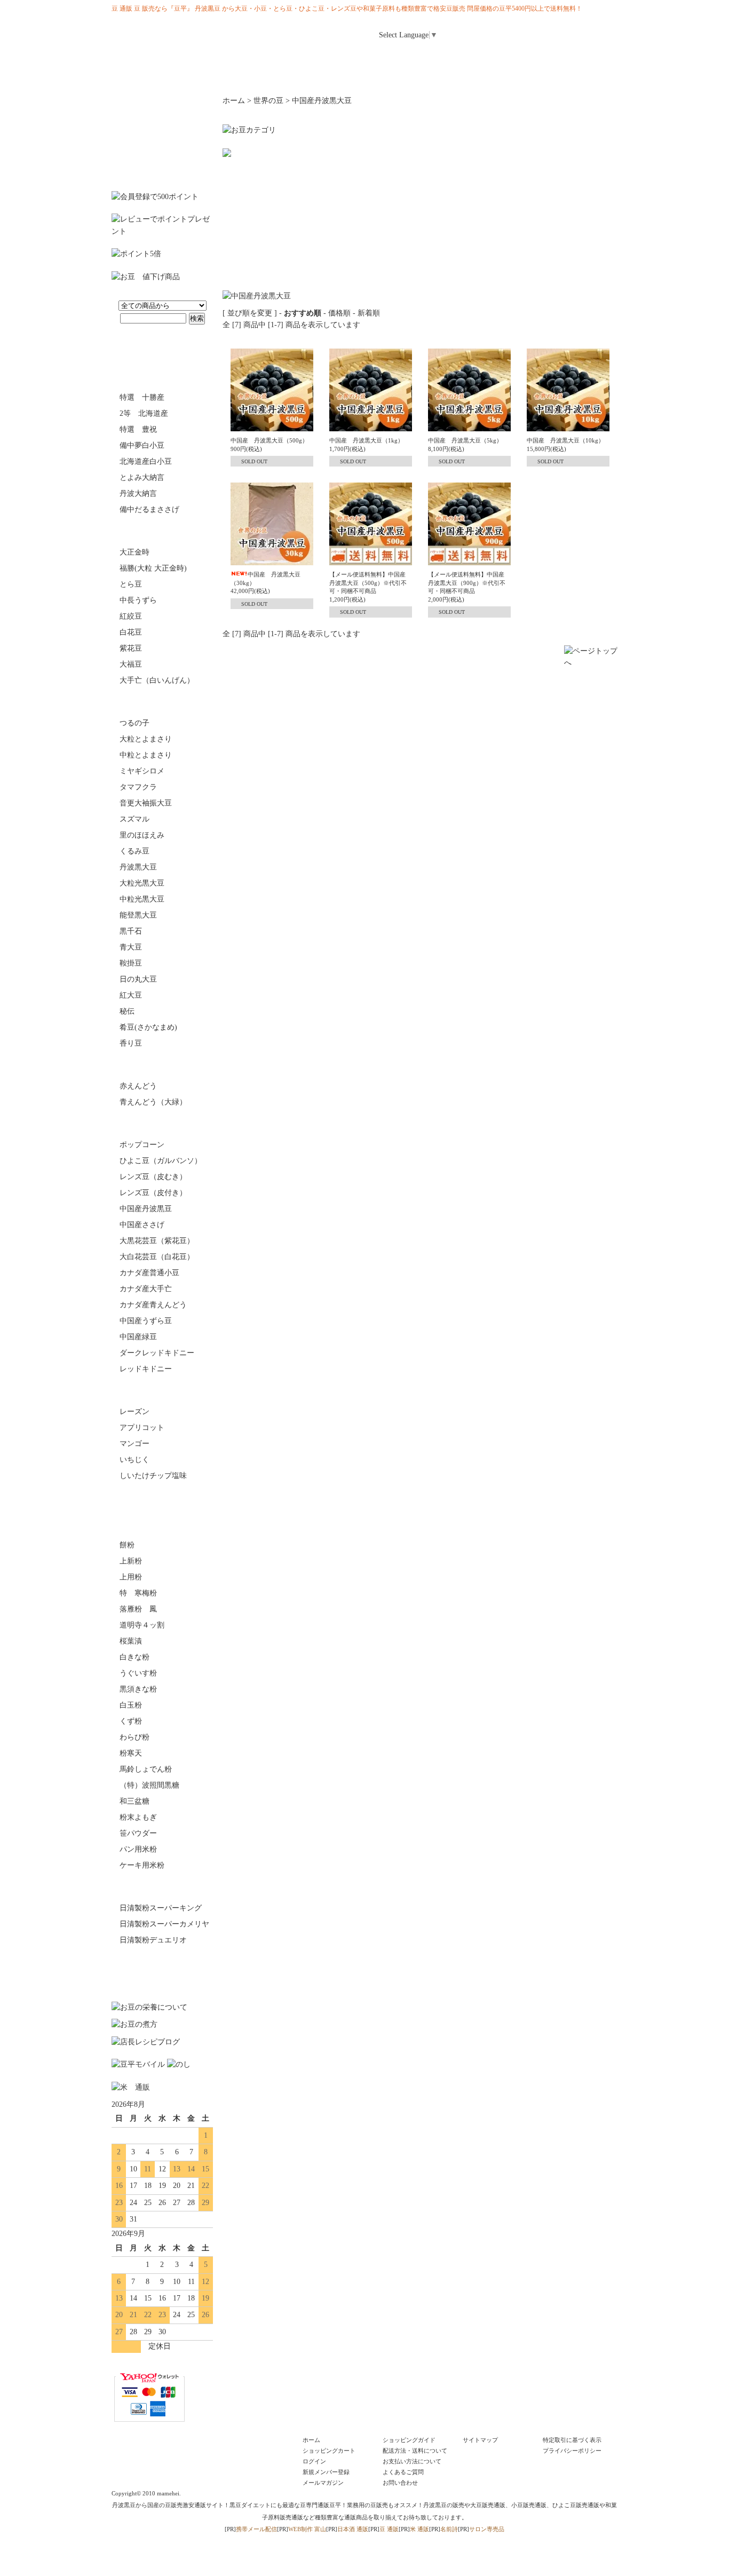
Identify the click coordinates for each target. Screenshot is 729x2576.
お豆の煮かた (154, 75)
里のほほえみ (142, 835)
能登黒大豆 (138, 915)
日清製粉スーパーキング (161, 1908)
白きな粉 (134, 1657)
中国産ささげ (142, 1225)
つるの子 (134, 723)
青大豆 (131, 947)
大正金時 (134, 552)
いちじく (134, 1460)
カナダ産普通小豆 (149, 1273)
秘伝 (127, 1011)
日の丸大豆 (138, 979)
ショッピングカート (329, 2451)
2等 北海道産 (144, 413)
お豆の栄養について (238, 75)
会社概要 (491, 75)
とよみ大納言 (142, 477)
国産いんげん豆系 (162, 531)
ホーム (377, 57)
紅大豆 (131, 995)
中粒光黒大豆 (142, 899)
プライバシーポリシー (572, 2451)
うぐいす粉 (138, 1673)
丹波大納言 (138, 493)
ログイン (497, 31)
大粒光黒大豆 (142, 883)
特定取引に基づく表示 (572, 2440)
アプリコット (142, 1428)
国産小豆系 (162, 376)
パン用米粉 (138, 1849)
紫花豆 (131, 648)
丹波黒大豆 (138, 867)
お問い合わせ (591, 57)
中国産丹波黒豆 (146, 1209)
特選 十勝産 (142, 397)
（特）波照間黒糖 (149, 1785)
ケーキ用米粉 (142, 1865)
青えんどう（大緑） (153, 1102)
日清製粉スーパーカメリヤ (164, 1924)
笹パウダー (138, 1833)
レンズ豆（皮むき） (153, 1177)
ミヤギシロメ (142, 771)
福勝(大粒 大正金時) (153, 568)
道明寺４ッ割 (142, 1625)
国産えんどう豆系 (162, 1065)
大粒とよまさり (146, 739)
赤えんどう (138, 1086)
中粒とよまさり (146, 755)
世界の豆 (162, 1124)
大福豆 (131, 664)
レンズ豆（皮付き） (153, 1193)
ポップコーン (142, 1145)
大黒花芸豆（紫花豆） (157, 1241)
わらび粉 (134, 1737)
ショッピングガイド (409, 2440)
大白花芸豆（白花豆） (157, 1257)
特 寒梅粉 (138, 1593)
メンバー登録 (545, 31)
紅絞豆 (131, 616)
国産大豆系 (162, 702)
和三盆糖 (134, 1801)
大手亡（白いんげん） (157, 680)
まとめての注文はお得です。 (162, 138)
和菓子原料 (162, 1524)
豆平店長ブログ (407, 75)
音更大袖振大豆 (146, 803)
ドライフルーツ (162, 1390)
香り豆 (131, 1043)
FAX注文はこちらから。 (162, 1970)
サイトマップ (480, 2440)
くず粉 (131, 1721)
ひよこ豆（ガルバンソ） (161, 1161)
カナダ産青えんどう (153, 1305)
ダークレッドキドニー (157, 1353)
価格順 (339, 313)
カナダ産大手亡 (146, 1289)
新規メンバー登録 (326, 2472)
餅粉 (127, 1545)
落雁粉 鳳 (138, 1609)
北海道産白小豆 (146, 461)
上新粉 (131, 1561)
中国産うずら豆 (146, 1321)
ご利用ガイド (431, 57)
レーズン (134, 1412)
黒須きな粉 (138, 1689)
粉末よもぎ (138, 1817)
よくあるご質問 (403, 2472)
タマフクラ (138, 787)
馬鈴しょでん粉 (146, 1769)
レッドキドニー (146, 1369)
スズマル (134, 819)
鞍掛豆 (131, 963)
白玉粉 (131, 1705)
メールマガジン (537, 57)
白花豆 (131, 632)
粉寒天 (131, 1753)
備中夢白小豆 (142, 445)
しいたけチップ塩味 (153, 1476)
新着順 (369, 313)
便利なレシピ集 (322, 75)
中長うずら (138, 600)
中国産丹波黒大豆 (322, 101)
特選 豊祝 (138, 429)
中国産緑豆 (138, 1337)
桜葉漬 (131, 1641)
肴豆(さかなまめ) (148, 1027)
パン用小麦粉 (162, 1887)
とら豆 (131, 584)
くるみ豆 (134, 851)
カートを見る (593, 31)
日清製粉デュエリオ (153, 1940)
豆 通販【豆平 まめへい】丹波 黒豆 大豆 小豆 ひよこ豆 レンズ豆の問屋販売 (178, 40)
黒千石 (131, 931)
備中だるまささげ (149, 509)
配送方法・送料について (415, 2451)
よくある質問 (484, 57)
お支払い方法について (412, 2461)
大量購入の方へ (575, 75)
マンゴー (134, 1444)
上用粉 (131, 1577)
